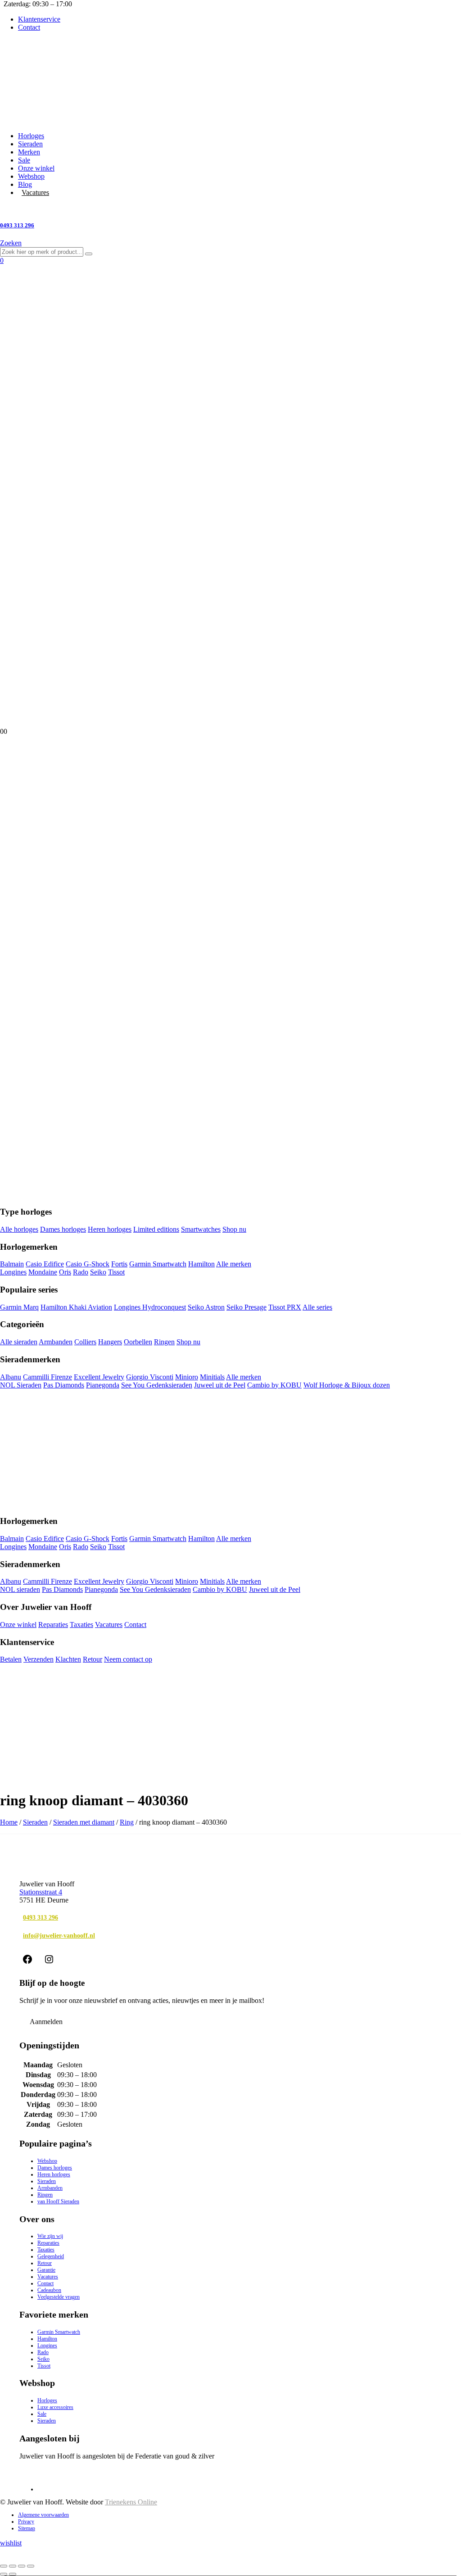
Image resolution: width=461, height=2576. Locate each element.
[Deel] (22, 2566)
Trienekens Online (131, 2502)
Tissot (116, 1272)
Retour (93, 1659)
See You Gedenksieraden (157, 1385)
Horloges (31, 136)
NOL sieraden (20, 1589)
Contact (29, 27)
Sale (24, 160)
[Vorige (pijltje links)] (4, 2574)
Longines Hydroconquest (150, 1307)
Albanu (11, 1377)
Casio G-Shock (88, 1264)
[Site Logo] (199, 120)
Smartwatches (201, 1229)
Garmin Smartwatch (158, 1264)
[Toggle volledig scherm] (13, 2566)
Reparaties (53, 1625)
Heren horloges (110, 1229)
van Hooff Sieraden (58, 2201)
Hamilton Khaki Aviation (76, 1307)
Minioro (187, 1377)
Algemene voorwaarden (43, 2515)
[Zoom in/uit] (4, 2566)
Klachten (68, 1659)
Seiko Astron (206, 1307)
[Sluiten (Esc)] (31, 2566)
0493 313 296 (41, 1917)
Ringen (164, 1342)
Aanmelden (46, 2022)
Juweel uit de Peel (220, 1385)
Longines (13, 1272)
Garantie (46, 2270)
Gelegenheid (51, 2256)
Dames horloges (63, 1229)
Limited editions (156, 1229)
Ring (127, 1822)
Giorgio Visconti (150, 1377)
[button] (11, 243)
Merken (29, 152)
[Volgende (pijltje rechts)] (13, 2574)
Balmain (12, 1264)
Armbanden (56, 1342)
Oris (65, 1272)
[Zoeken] (89, 254)
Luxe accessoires (55, 2407)
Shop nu (234, 1229)
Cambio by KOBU (274, 1385)
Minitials (212, 1377)
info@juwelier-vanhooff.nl (59, 1935)
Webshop (31, 176)
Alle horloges (19, 1229)
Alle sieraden (19, 1342)
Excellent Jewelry (99, 1377)
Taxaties (81, 1625)
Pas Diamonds (64, 1385)
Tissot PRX (285, 1307)
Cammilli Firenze (47, 1377)
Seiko (98, 1272)
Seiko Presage (246, 1307)
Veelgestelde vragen (59, 2297)
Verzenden (38, 1659)
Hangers (110, 1342)
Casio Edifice (45, 1264)
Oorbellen (138, 1342)
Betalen (11, 1659)
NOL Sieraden (21, 1385)
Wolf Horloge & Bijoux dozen (347, 1385)
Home (9, 1822)
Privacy (26, 2522)
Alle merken (234, 1264)
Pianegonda (103, 1385)
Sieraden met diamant (84, 1822)
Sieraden (30, 144)
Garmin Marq (19, 1307)
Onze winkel (36, 168)
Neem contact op (128, 1659)
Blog (25, 184)
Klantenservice (39, 19)
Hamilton (201, 1264)
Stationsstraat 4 (41, 1892)
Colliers (85, 1342)
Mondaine (43, 1272)
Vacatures (35, 192)
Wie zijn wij (50, 2236)
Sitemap (27, 2528)
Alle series (317, 1307)
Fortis (119, 1264)
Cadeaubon (49, 2290)
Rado (81, 1272)
